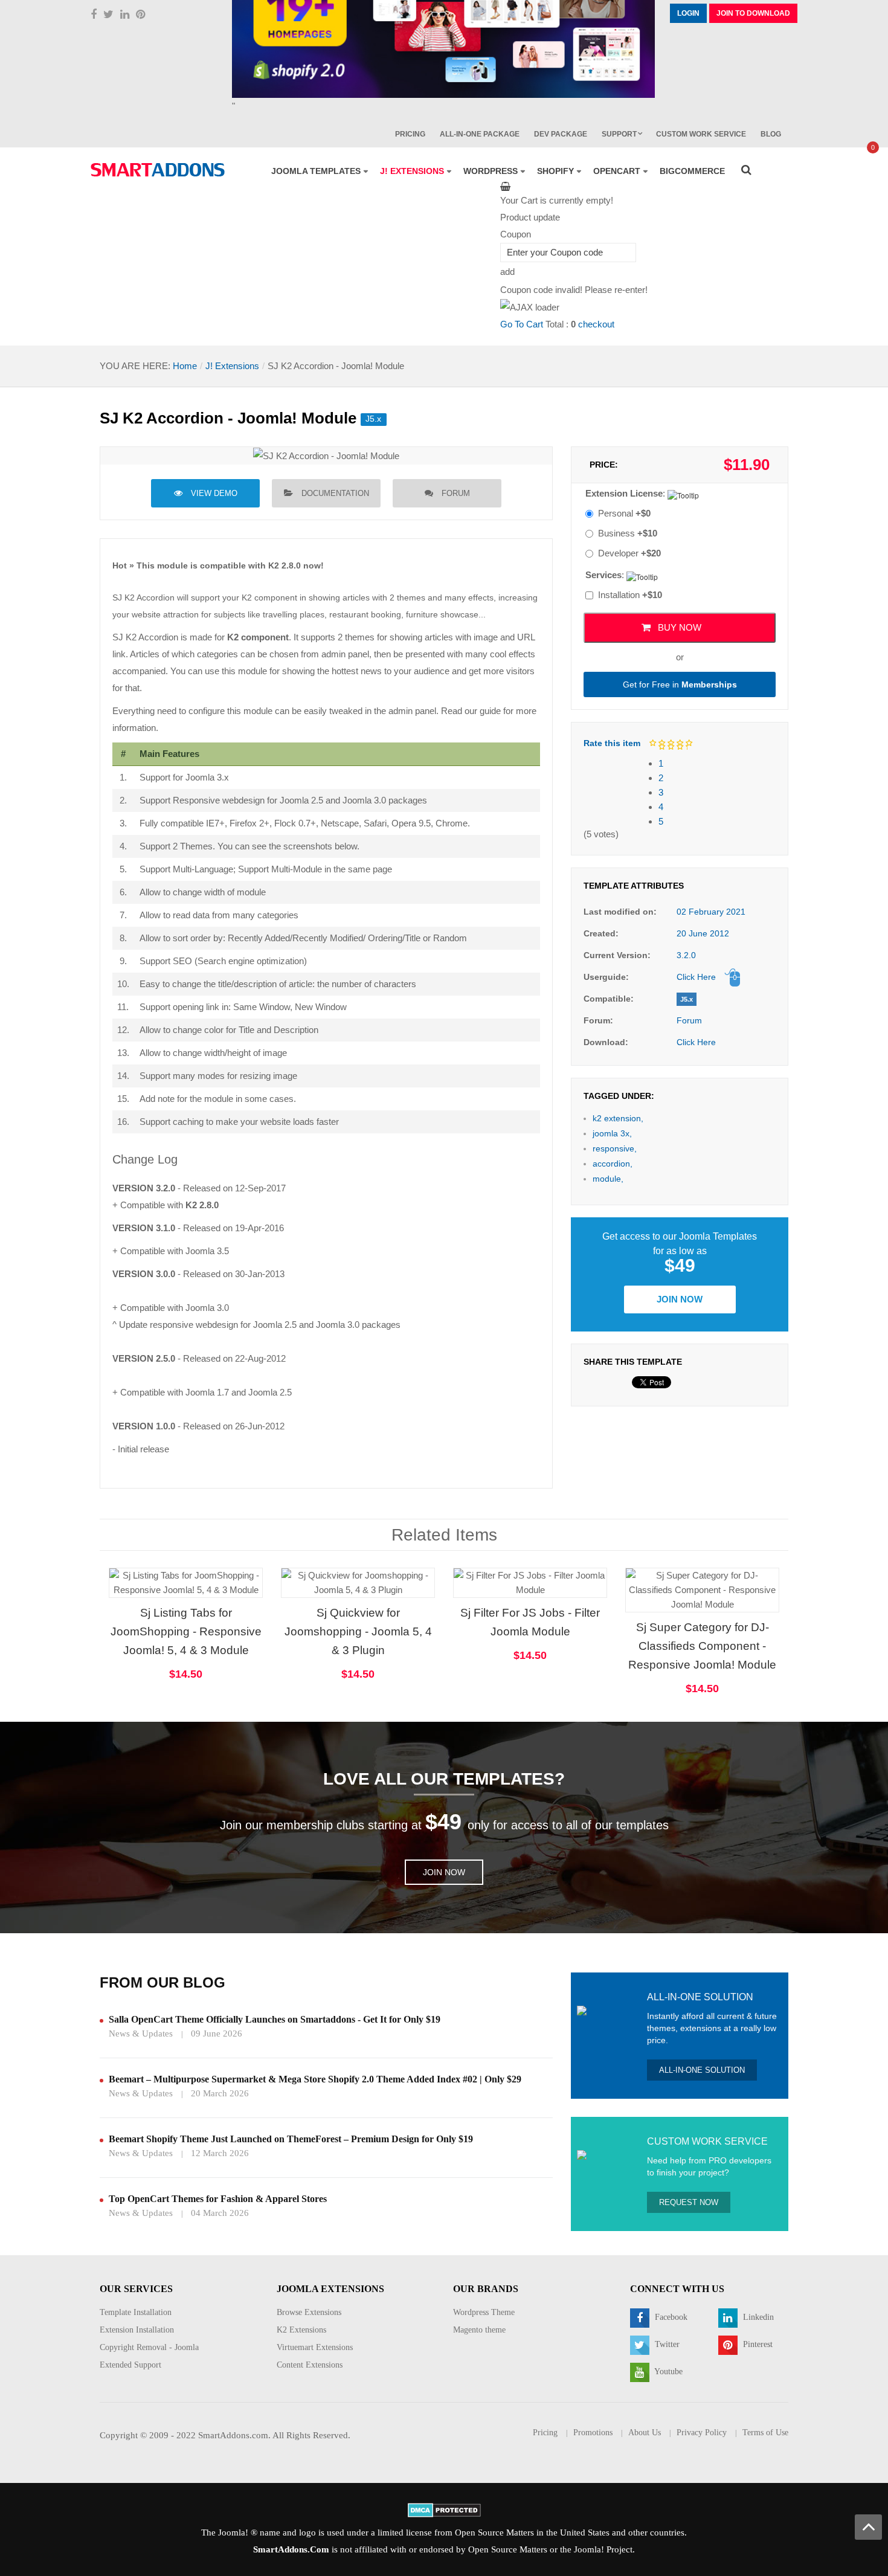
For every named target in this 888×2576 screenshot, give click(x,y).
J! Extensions (232, 366)
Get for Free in (680, 684)
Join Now (680, 1299)
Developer (629, 553)
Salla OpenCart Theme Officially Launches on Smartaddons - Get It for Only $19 (275, 2019)
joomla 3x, (612, 1133)
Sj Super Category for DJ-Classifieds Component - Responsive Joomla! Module (702, 1646)
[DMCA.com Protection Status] (444, 2510)
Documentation (335, 493)
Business (628, 533)
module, (608, 1179)
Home (185, 366)
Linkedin (757, 2317)
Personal (624, 513)
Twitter (666, 2344)
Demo (666, 1570)
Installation (630, 595)
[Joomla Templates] (158, 170)
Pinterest (757, 2344)
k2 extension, (618, 1118)
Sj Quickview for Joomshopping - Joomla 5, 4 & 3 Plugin (358, 1631)
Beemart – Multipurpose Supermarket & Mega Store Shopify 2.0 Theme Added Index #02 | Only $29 (315, 2079)
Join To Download (753, 13)
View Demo (214, 493)
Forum (456, 493)
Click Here (696, 977)
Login (688, 13)
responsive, (615, 1148)
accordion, (613, 1164)
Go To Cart (522, 324)
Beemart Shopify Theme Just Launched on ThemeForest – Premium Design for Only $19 (291, 2139)
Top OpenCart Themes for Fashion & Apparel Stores (218, 2199)
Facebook (670, 2317)
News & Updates (141, 2033)
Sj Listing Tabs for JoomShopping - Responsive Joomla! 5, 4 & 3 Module (186, 1631)
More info (233, 1594)
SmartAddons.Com (291, 2549)
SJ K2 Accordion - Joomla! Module (228, 418)
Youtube (668, 2372)
